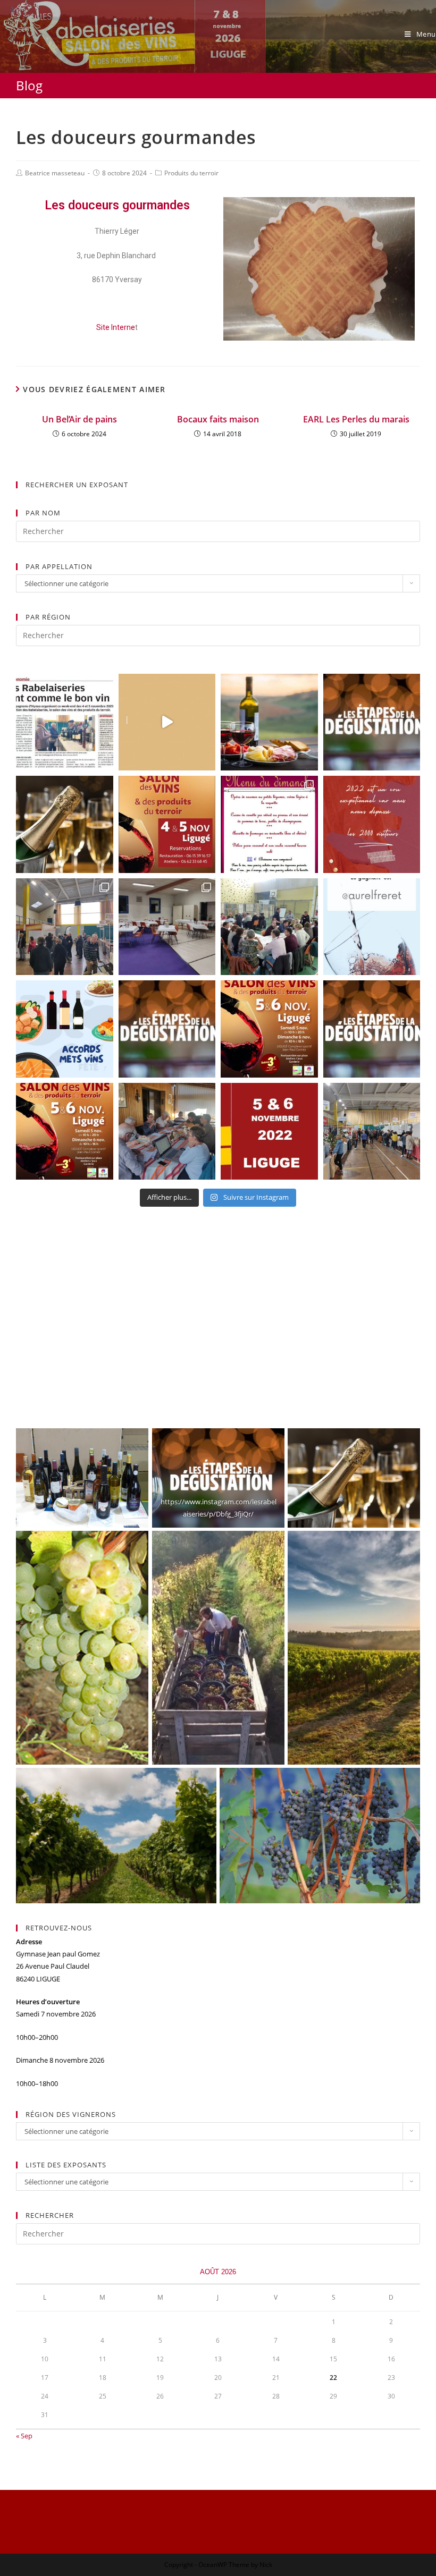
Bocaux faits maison (218, 419)
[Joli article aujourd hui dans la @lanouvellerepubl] (65, 722)
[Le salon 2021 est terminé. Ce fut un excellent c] (372, 1132)
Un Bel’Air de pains (79, 419)
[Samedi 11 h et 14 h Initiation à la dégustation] (167, 1029)
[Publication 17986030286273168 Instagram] (167, 722)
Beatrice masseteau (55, 173)
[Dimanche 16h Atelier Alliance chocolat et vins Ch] (269, 927)
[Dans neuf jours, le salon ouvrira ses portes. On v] (167, 824)
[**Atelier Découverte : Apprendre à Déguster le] (372, 722)
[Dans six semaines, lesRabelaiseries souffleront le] (269, 1132)
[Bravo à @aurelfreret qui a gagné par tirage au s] (372, 927)
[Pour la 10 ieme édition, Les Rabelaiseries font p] (65, 1132)
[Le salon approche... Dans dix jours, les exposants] (269, 824)
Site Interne (116, 327)
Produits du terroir (191, 173)
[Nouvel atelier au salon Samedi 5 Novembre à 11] (372, 1029)
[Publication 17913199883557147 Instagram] (372, 824)
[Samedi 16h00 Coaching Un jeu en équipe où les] (269, 722)
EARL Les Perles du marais (356, 419)
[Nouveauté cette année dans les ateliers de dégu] (65, 824)
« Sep (24, 2436)
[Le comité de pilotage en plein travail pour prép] (167, 1132)
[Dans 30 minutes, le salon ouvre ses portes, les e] (65, 927)
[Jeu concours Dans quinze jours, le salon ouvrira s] (269, 1029)
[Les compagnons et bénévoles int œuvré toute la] (167, 927)
